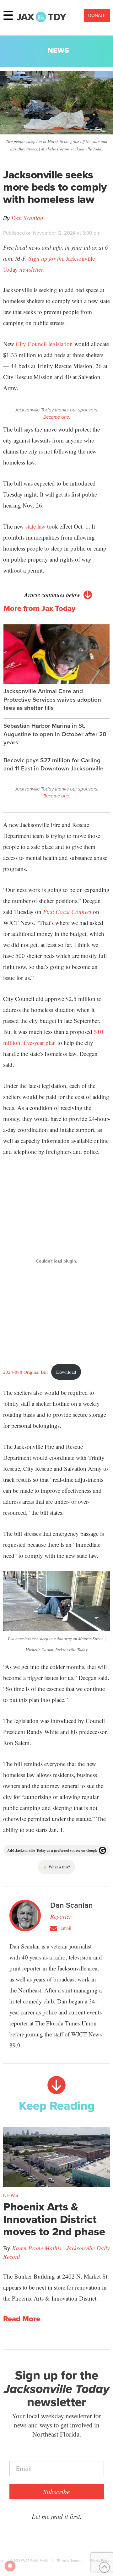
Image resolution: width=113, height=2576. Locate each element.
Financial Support (69, 2560)
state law (35, 526)
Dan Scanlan (27, 218)
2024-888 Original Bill (25, 1372)
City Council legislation (44, 344)
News (58, 50)
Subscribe (56, 2492)
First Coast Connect (67, 912)
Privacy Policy (100, 2560)
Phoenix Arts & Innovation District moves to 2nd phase (54, 2219)
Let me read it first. (57, 2516)
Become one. (57, 417)
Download (66, 1372)
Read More (22, 2319)
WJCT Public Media (35, 2560)
